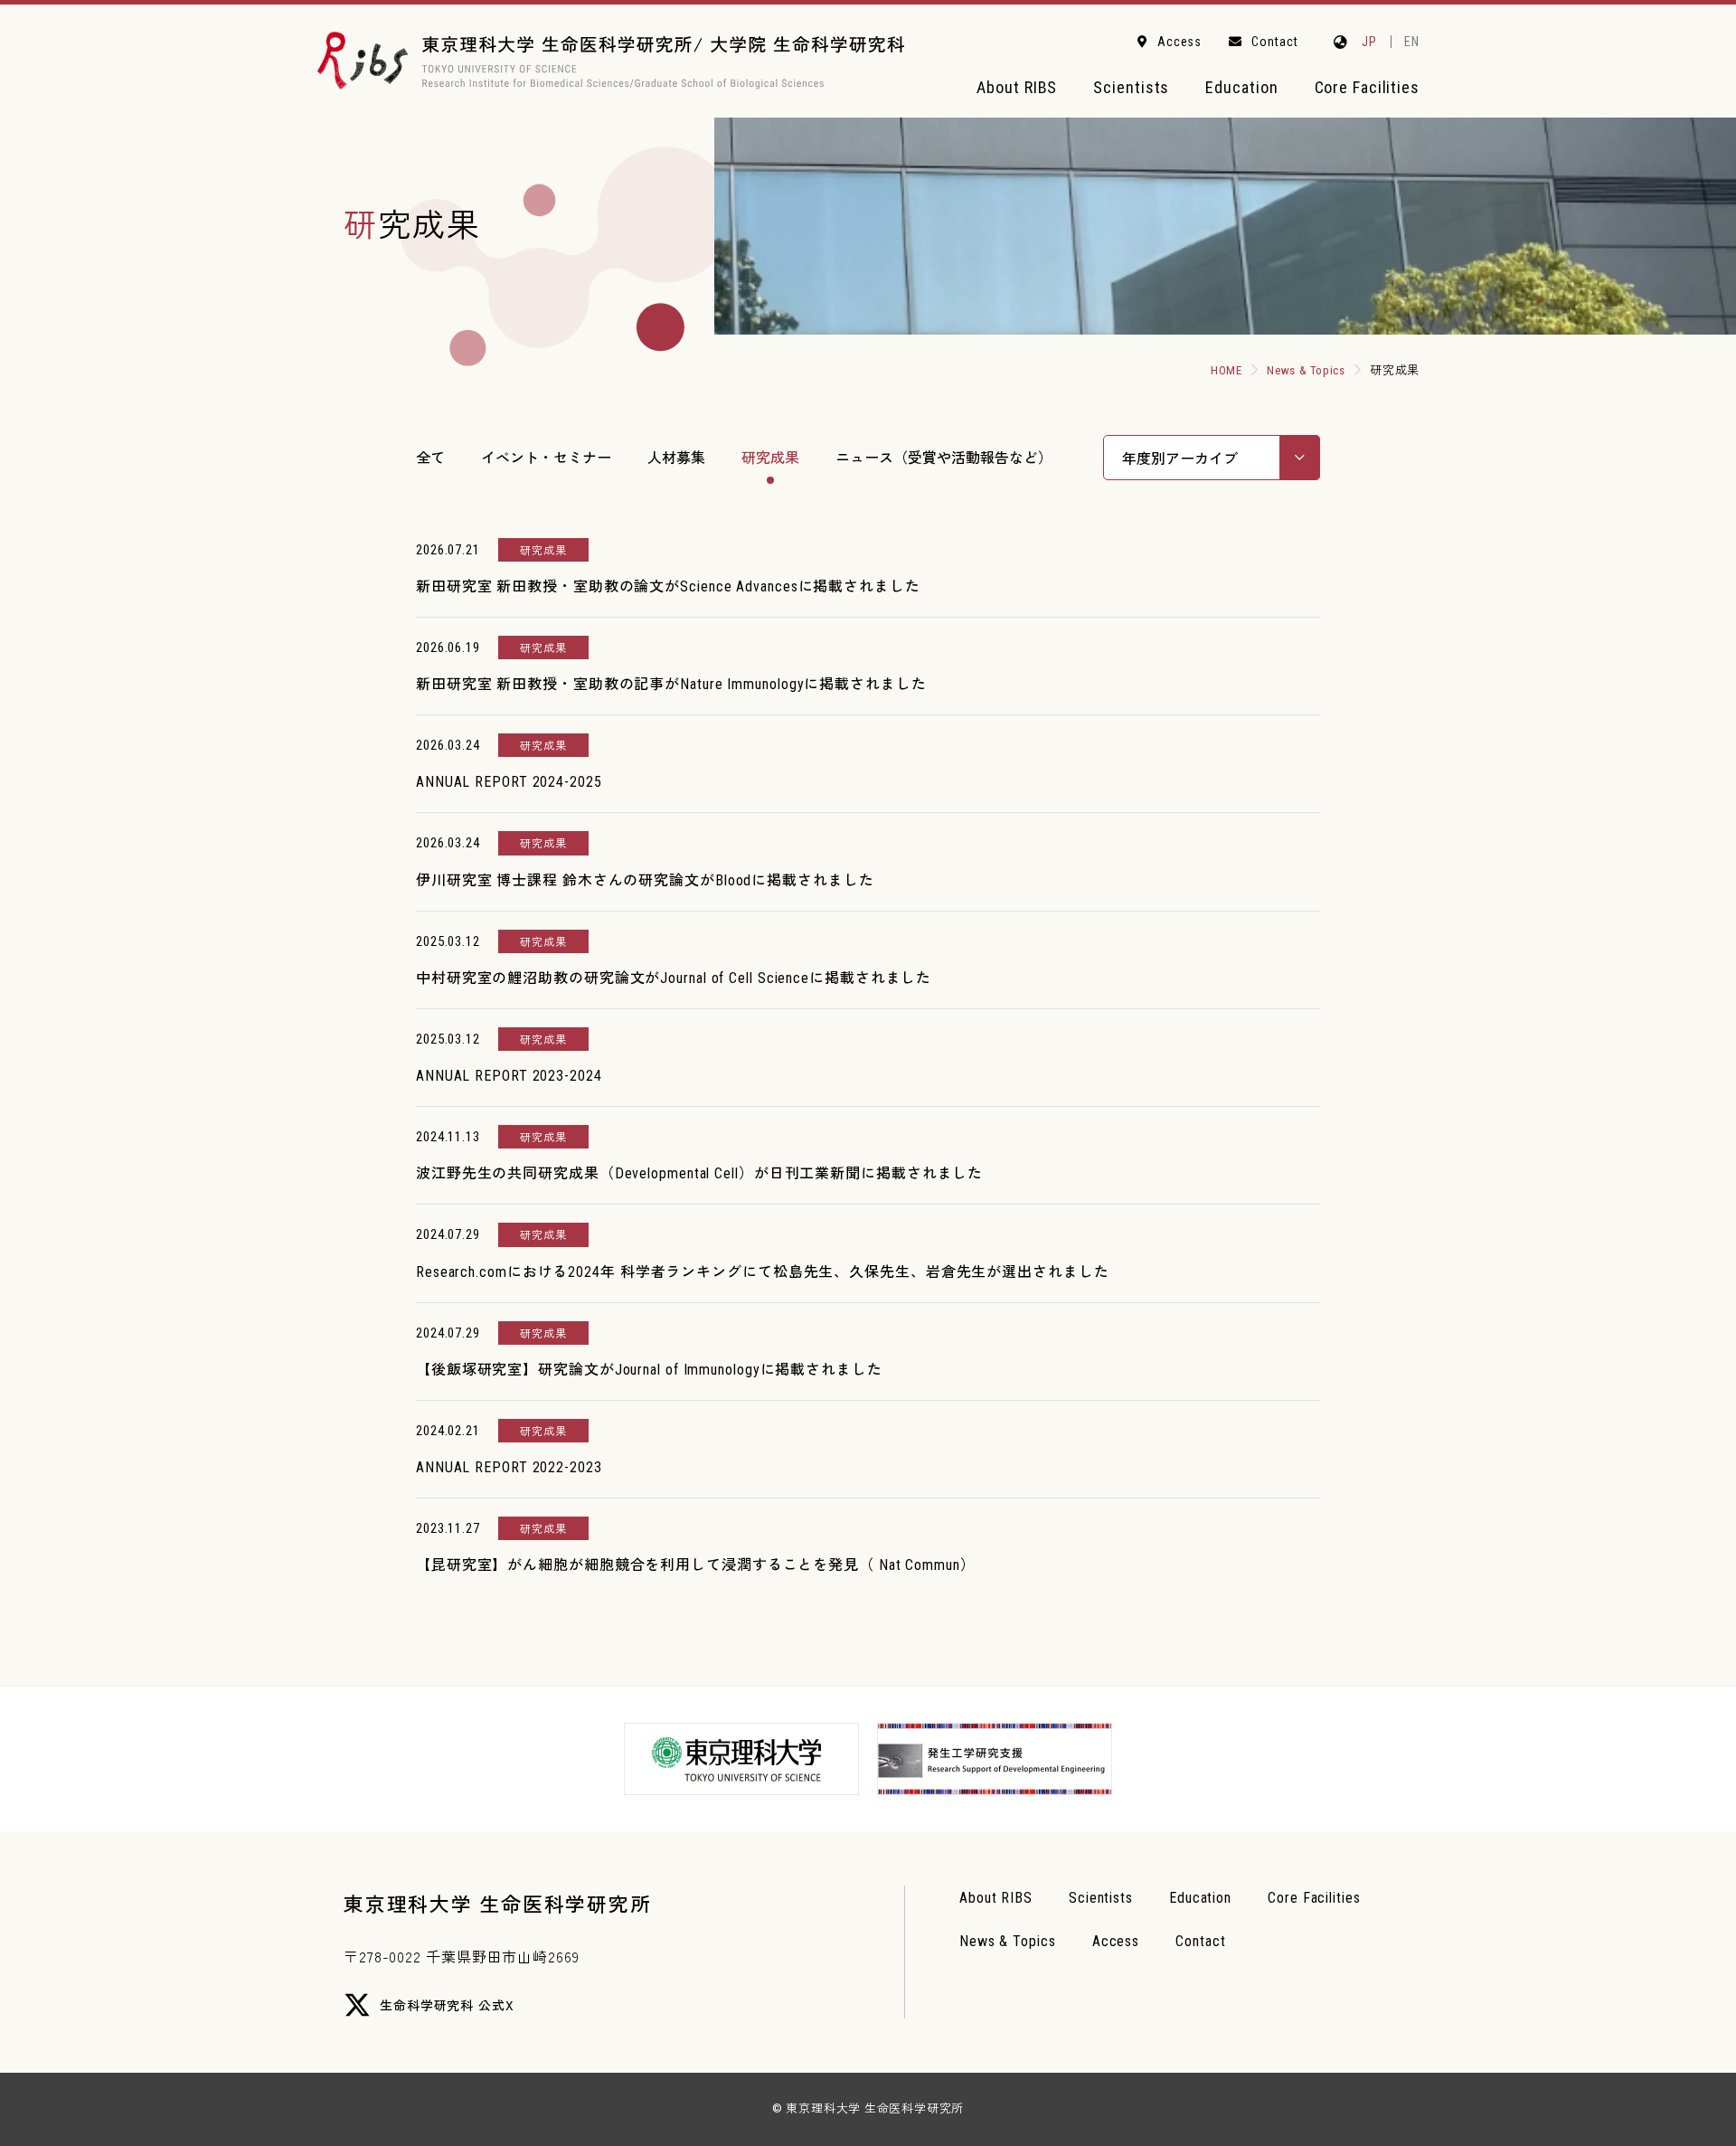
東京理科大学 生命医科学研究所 (497, 1903)
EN (1412, 42)
